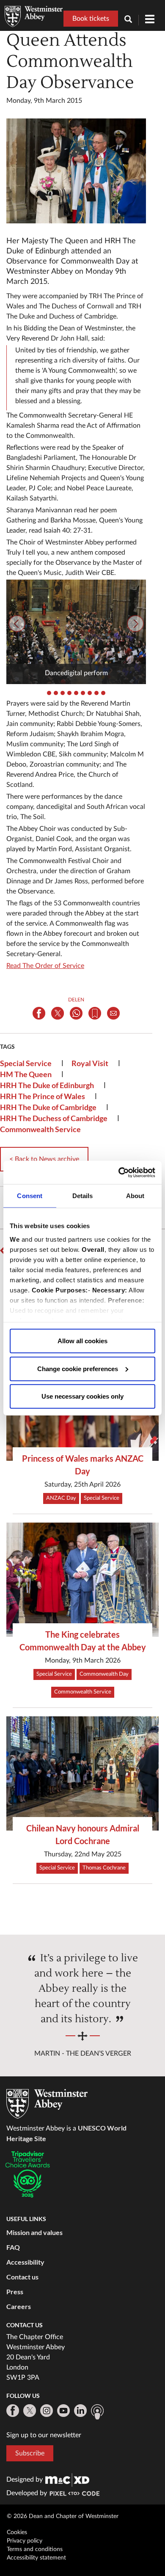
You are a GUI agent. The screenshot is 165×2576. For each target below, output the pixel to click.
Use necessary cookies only (82, 1396)
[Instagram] (47, 2411)
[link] (67, 2480)
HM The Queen (26, 1074)
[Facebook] (13, 2411)
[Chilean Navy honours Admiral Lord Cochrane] (82, 1773)
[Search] (132, 20)
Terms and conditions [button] (35, 2549)
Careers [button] (19, 2306)
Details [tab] (83, 1196)
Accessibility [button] (25, 2262)
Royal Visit (90, 1063)
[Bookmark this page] (95, 1013)
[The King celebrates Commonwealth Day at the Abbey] (82, 1580)
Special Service (26, 1063)
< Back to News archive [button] (44, 1159)
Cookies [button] (17, 2532)
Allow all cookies (82, 1341)
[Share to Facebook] (39, 1013)
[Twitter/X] (30, 2411)
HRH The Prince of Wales (43, 1096)
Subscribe (30, 2453)
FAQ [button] (13, 2247)
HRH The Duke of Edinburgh (47, 1085)
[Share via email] (113, 1013)
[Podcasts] (97, 2412)
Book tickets (91, 19)
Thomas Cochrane (104, 1868)
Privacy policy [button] (25, 2541)
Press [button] (15, 2291)
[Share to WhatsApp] (76, 1013)
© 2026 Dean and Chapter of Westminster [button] (63, 2516)
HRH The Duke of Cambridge (48, 1107)
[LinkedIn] (80, 2411)
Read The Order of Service (45, 966)
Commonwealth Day (104, 1674)
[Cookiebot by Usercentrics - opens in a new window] (119, 1172)
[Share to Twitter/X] (58, 1013)
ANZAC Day (61, 1498)
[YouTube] (63, 2411)
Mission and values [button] (34, 2232)
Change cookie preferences (78, 1368)
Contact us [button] (22, 2277)
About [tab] (135, 1196)
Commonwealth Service (40, 1129)
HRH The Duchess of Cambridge (54, 1118)
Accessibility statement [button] (36, 2558)
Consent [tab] (30, 1196)
